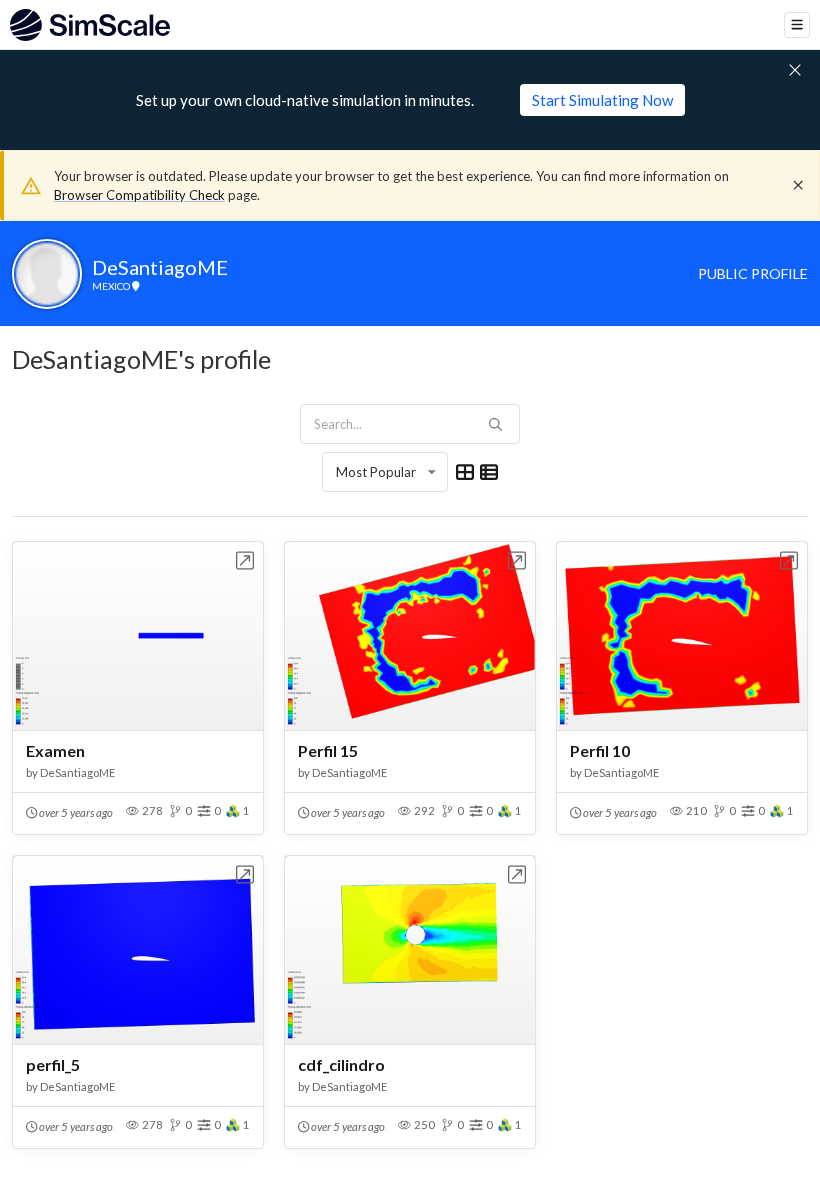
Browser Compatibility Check (139, 195)
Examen (55, 750)
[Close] (798, 185)
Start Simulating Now (602, 100)
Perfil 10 (600, 750)
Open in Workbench (245, 560)
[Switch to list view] (489, 472)
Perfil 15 (328, 750)
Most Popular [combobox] (376, 472)
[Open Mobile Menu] (797, 25)
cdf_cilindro (341, 1064)
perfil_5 (53, 1064)
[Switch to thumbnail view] (465, 472)
